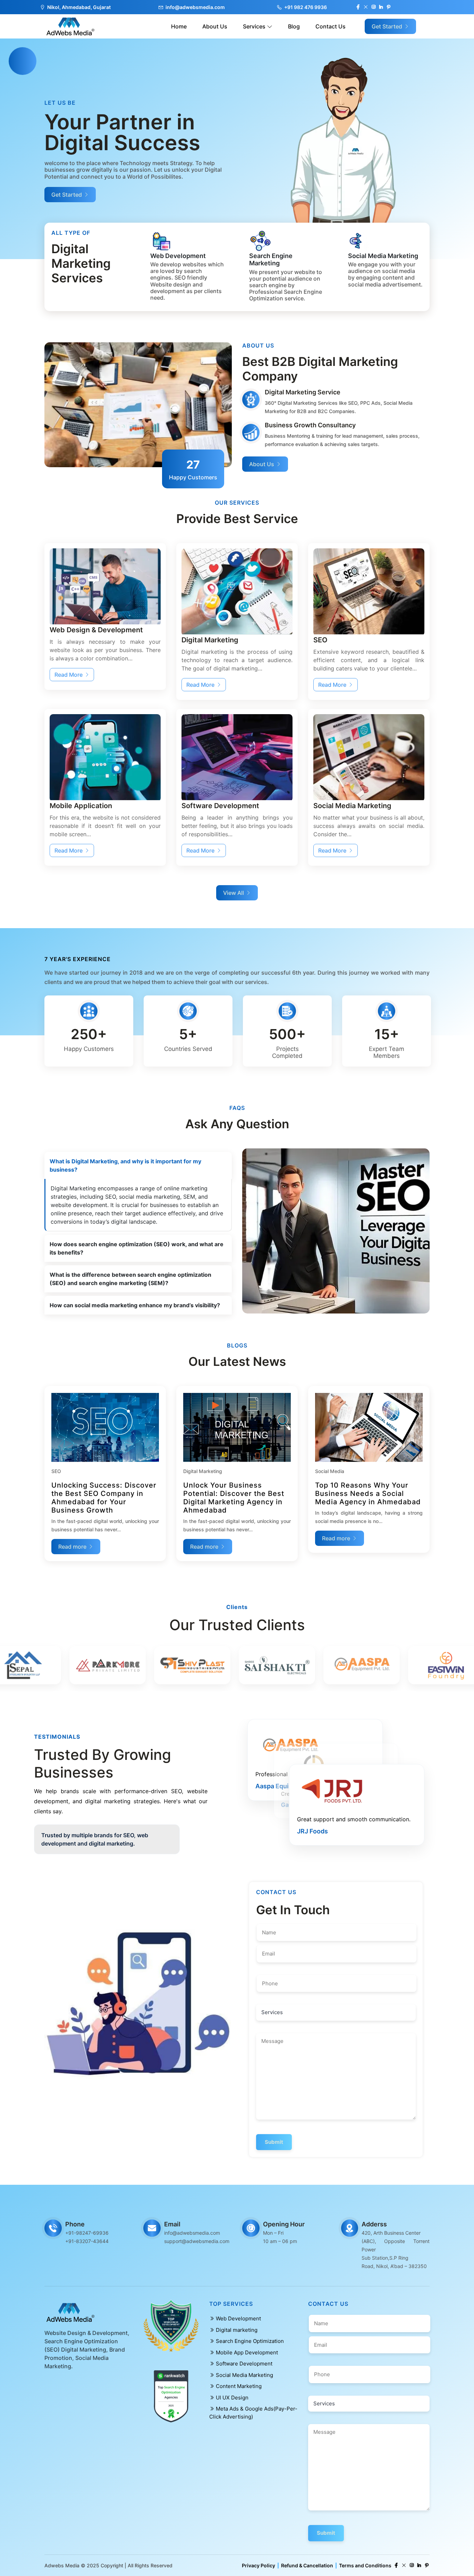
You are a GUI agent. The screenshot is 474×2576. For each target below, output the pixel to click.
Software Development (243, 2364)
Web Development (238, 2318)
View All (234, 893)
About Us (215, 26)
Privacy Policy (259, 2565)
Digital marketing (236, 2330)
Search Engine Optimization (249, 2341)
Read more (73, 1547)
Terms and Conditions (365, 2565)
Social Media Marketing (244, 2375)
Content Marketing (238, 2386)
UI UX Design (231, 2398)
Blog (294, 26)
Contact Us (331, 26)
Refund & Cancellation (307, 2565)
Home (179, 26)
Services (255, 26)
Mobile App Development (246, 2352)
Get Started (388, 26)
